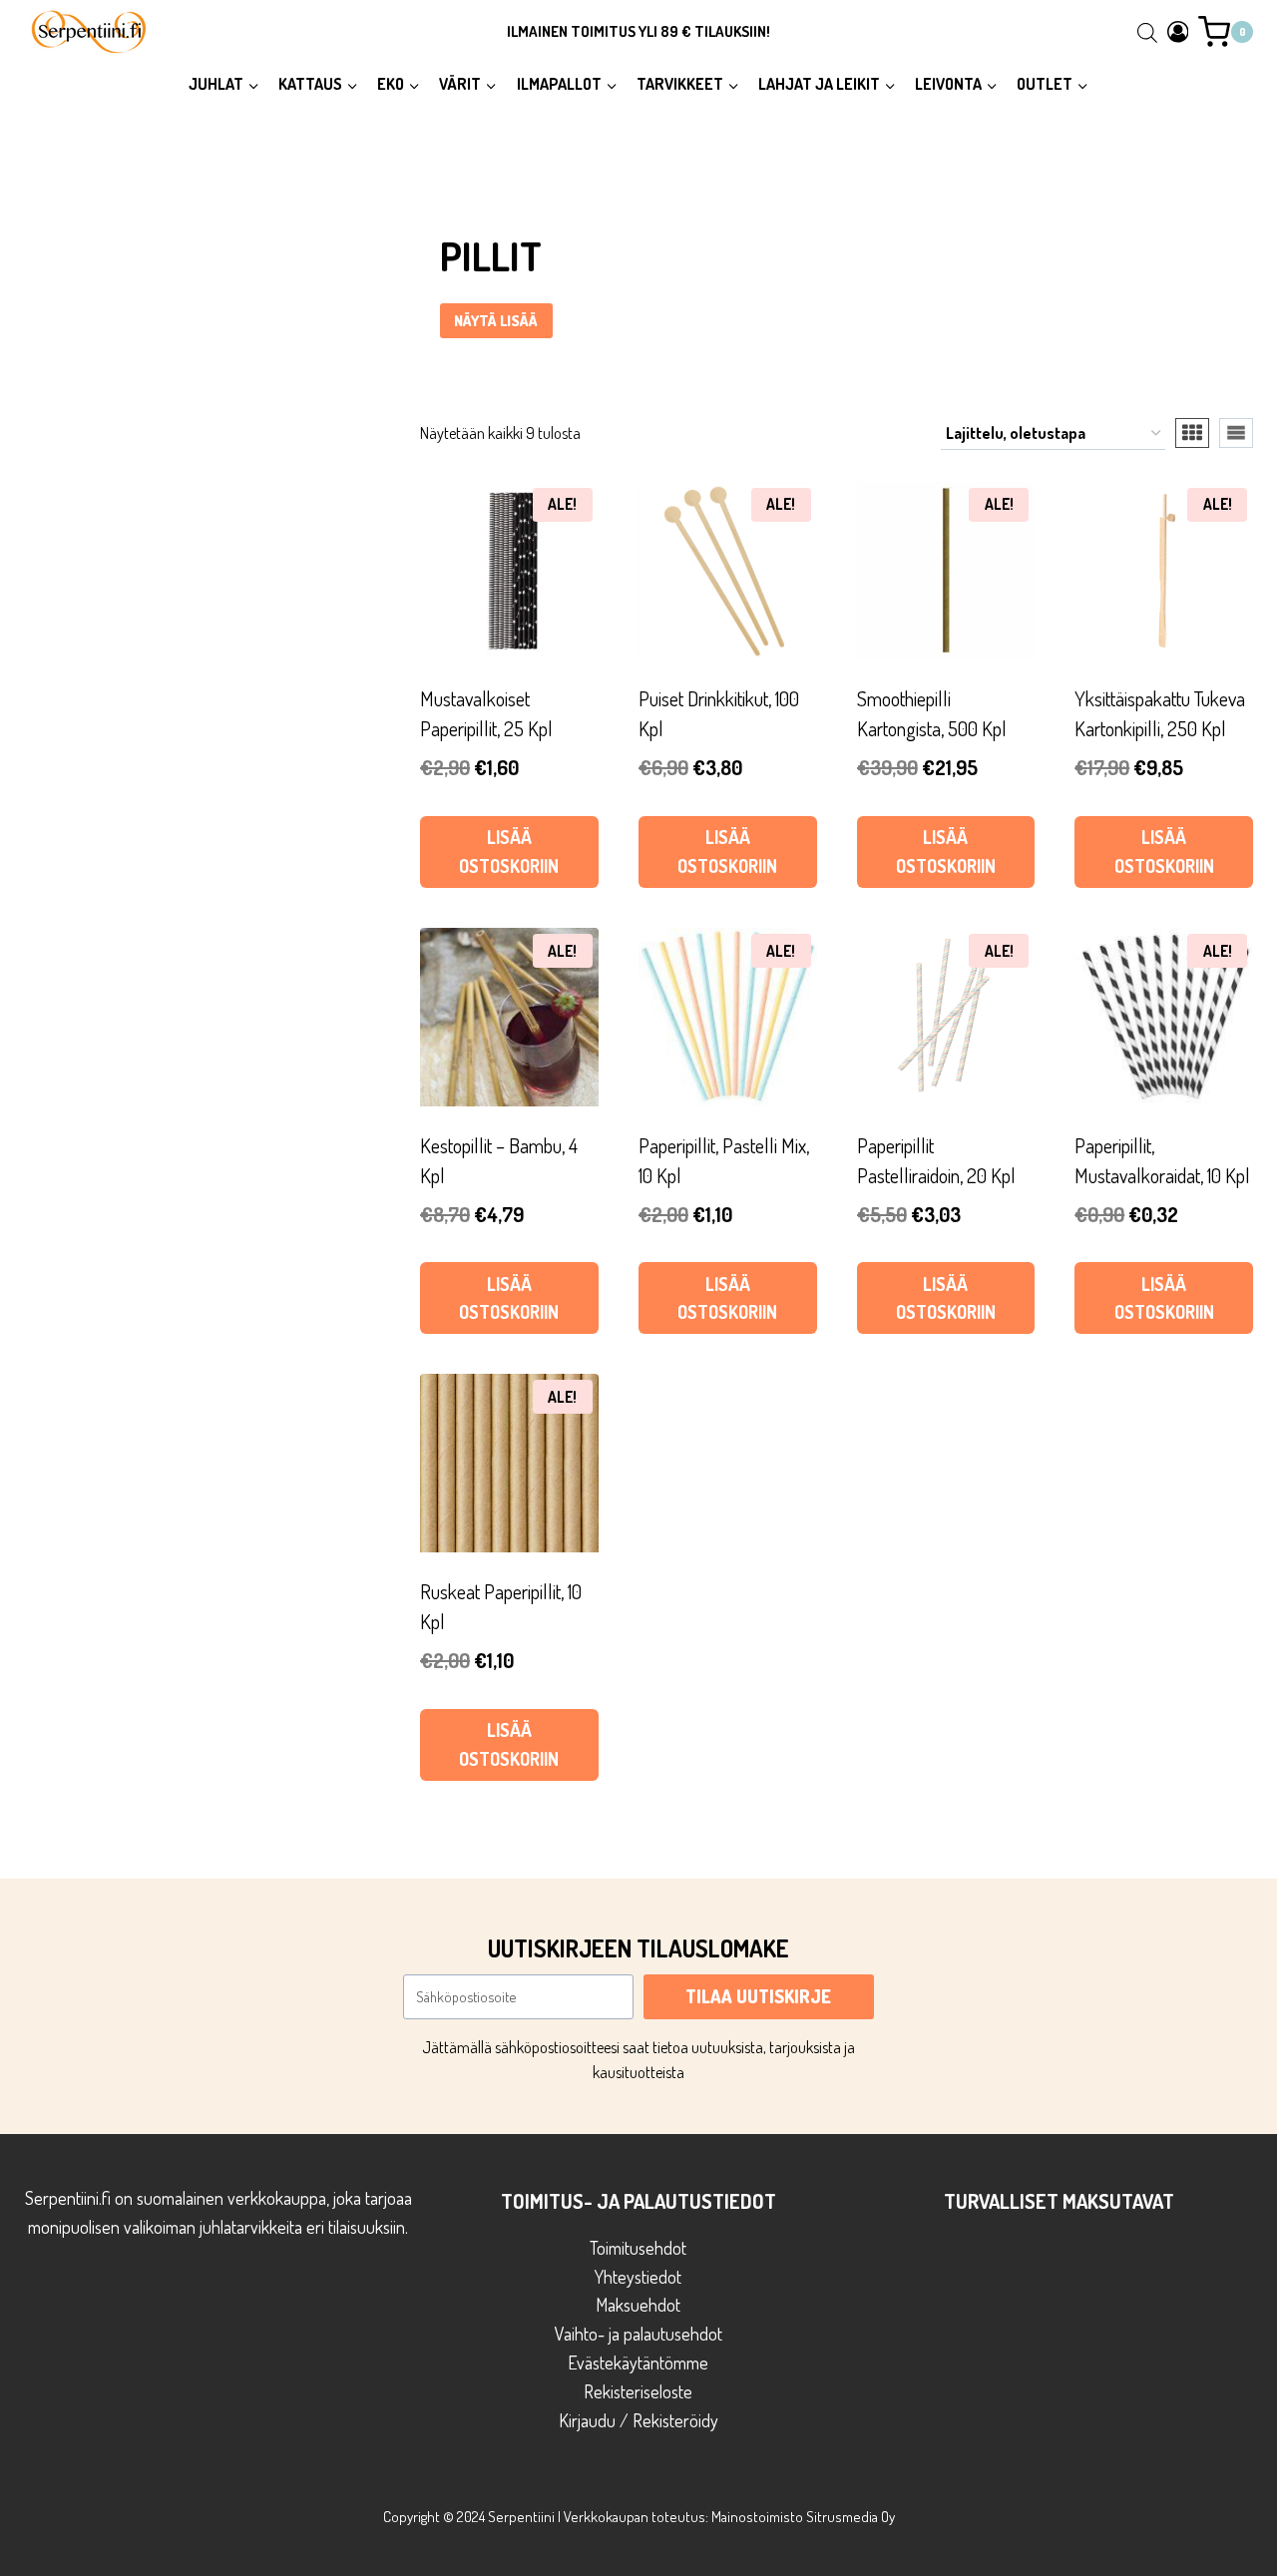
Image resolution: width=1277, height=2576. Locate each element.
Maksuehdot (638, 2305)
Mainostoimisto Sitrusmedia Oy (803, 2517)
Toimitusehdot (638, 2248)
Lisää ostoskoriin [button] (509, 852)
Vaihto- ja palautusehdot (638, 2334)
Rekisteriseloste (638, 2391)
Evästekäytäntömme (638, 2362)
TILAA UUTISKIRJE (758, 1996)
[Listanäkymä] (1236, 433)
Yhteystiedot (638, 2277)
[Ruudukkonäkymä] (1192, 433)
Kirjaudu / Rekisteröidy (638, 2420)
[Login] (1178, 31)
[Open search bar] (1147, 32)
